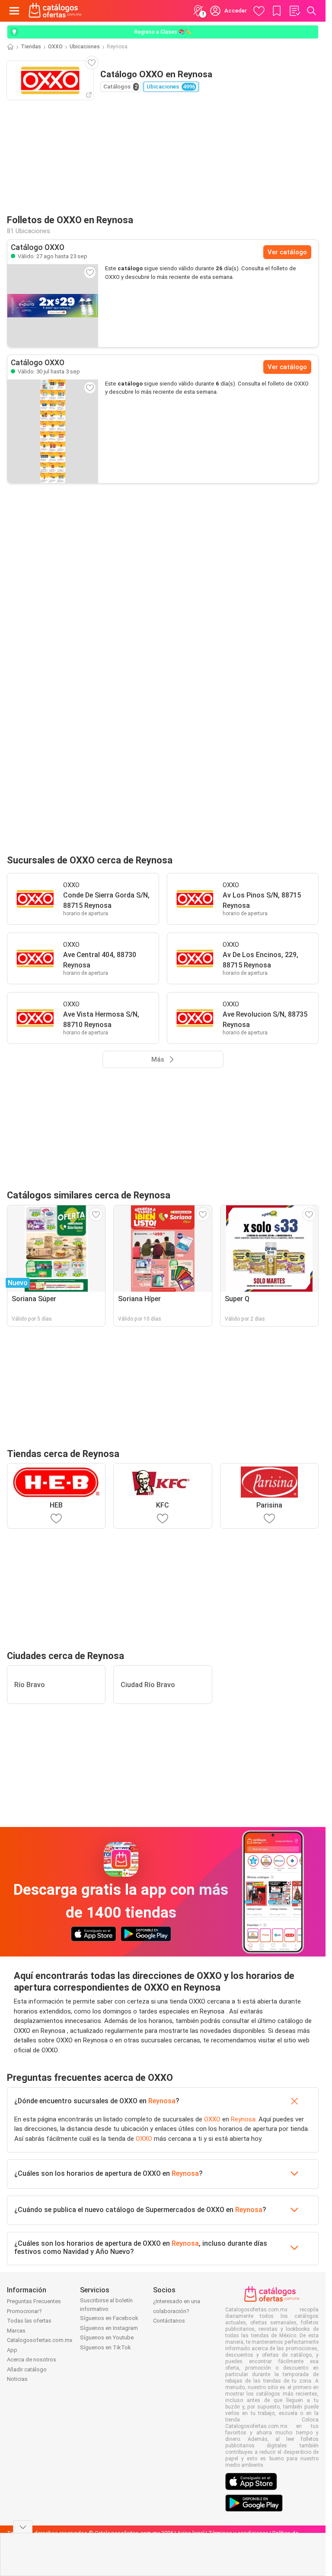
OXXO (55, 47)
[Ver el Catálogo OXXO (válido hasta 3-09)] (53, 431)
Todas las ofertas (29, 2321)
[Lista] (294, 11)
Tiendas (31, 47)
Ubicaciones (85, 47)
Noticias (17, 2379)
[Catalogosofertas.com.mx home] (55, 11)
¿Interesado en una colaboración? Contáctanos (177, 2311)
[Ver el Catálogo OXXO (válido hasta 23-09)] (53, 306)
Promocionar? (24, 2311)
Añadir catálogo (27, 2369)
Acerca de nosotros (32, 2359)
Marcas (16, 2331)
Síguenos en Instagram (109, 2328)
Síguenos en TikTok (105, 2347)
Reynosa (162, 2101)
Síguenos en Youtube (107, 2337)
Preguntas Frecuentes (34, 2301)
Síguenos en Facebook (109, 2318)
